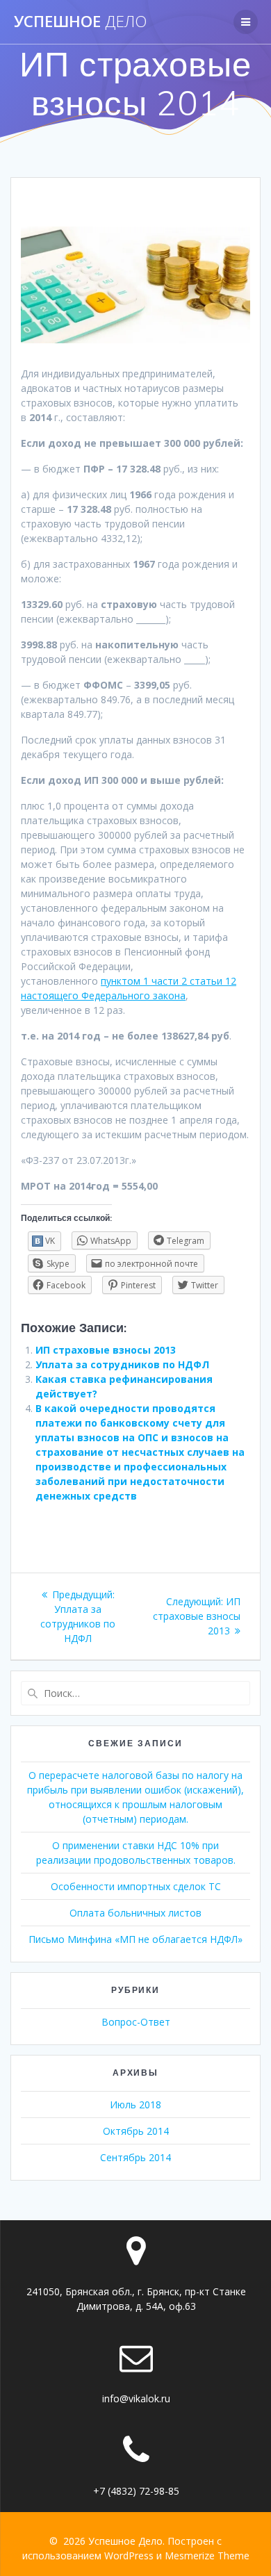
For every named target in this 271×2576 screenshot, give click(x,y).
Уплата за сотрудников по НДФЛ (122, 1364)
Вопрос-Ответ (136, 2022)
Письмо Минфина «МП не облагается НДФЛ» (135, 1939)
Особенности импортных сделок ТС (136, 1886)
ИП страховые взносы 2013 (106, 1350)
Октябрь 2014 (136, 2131)
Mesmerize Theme (207, 2556)
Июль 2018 (135, 2105)
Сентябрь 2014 (135, 2157)
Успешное (80, 22)
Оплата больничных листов (135, 1913)
